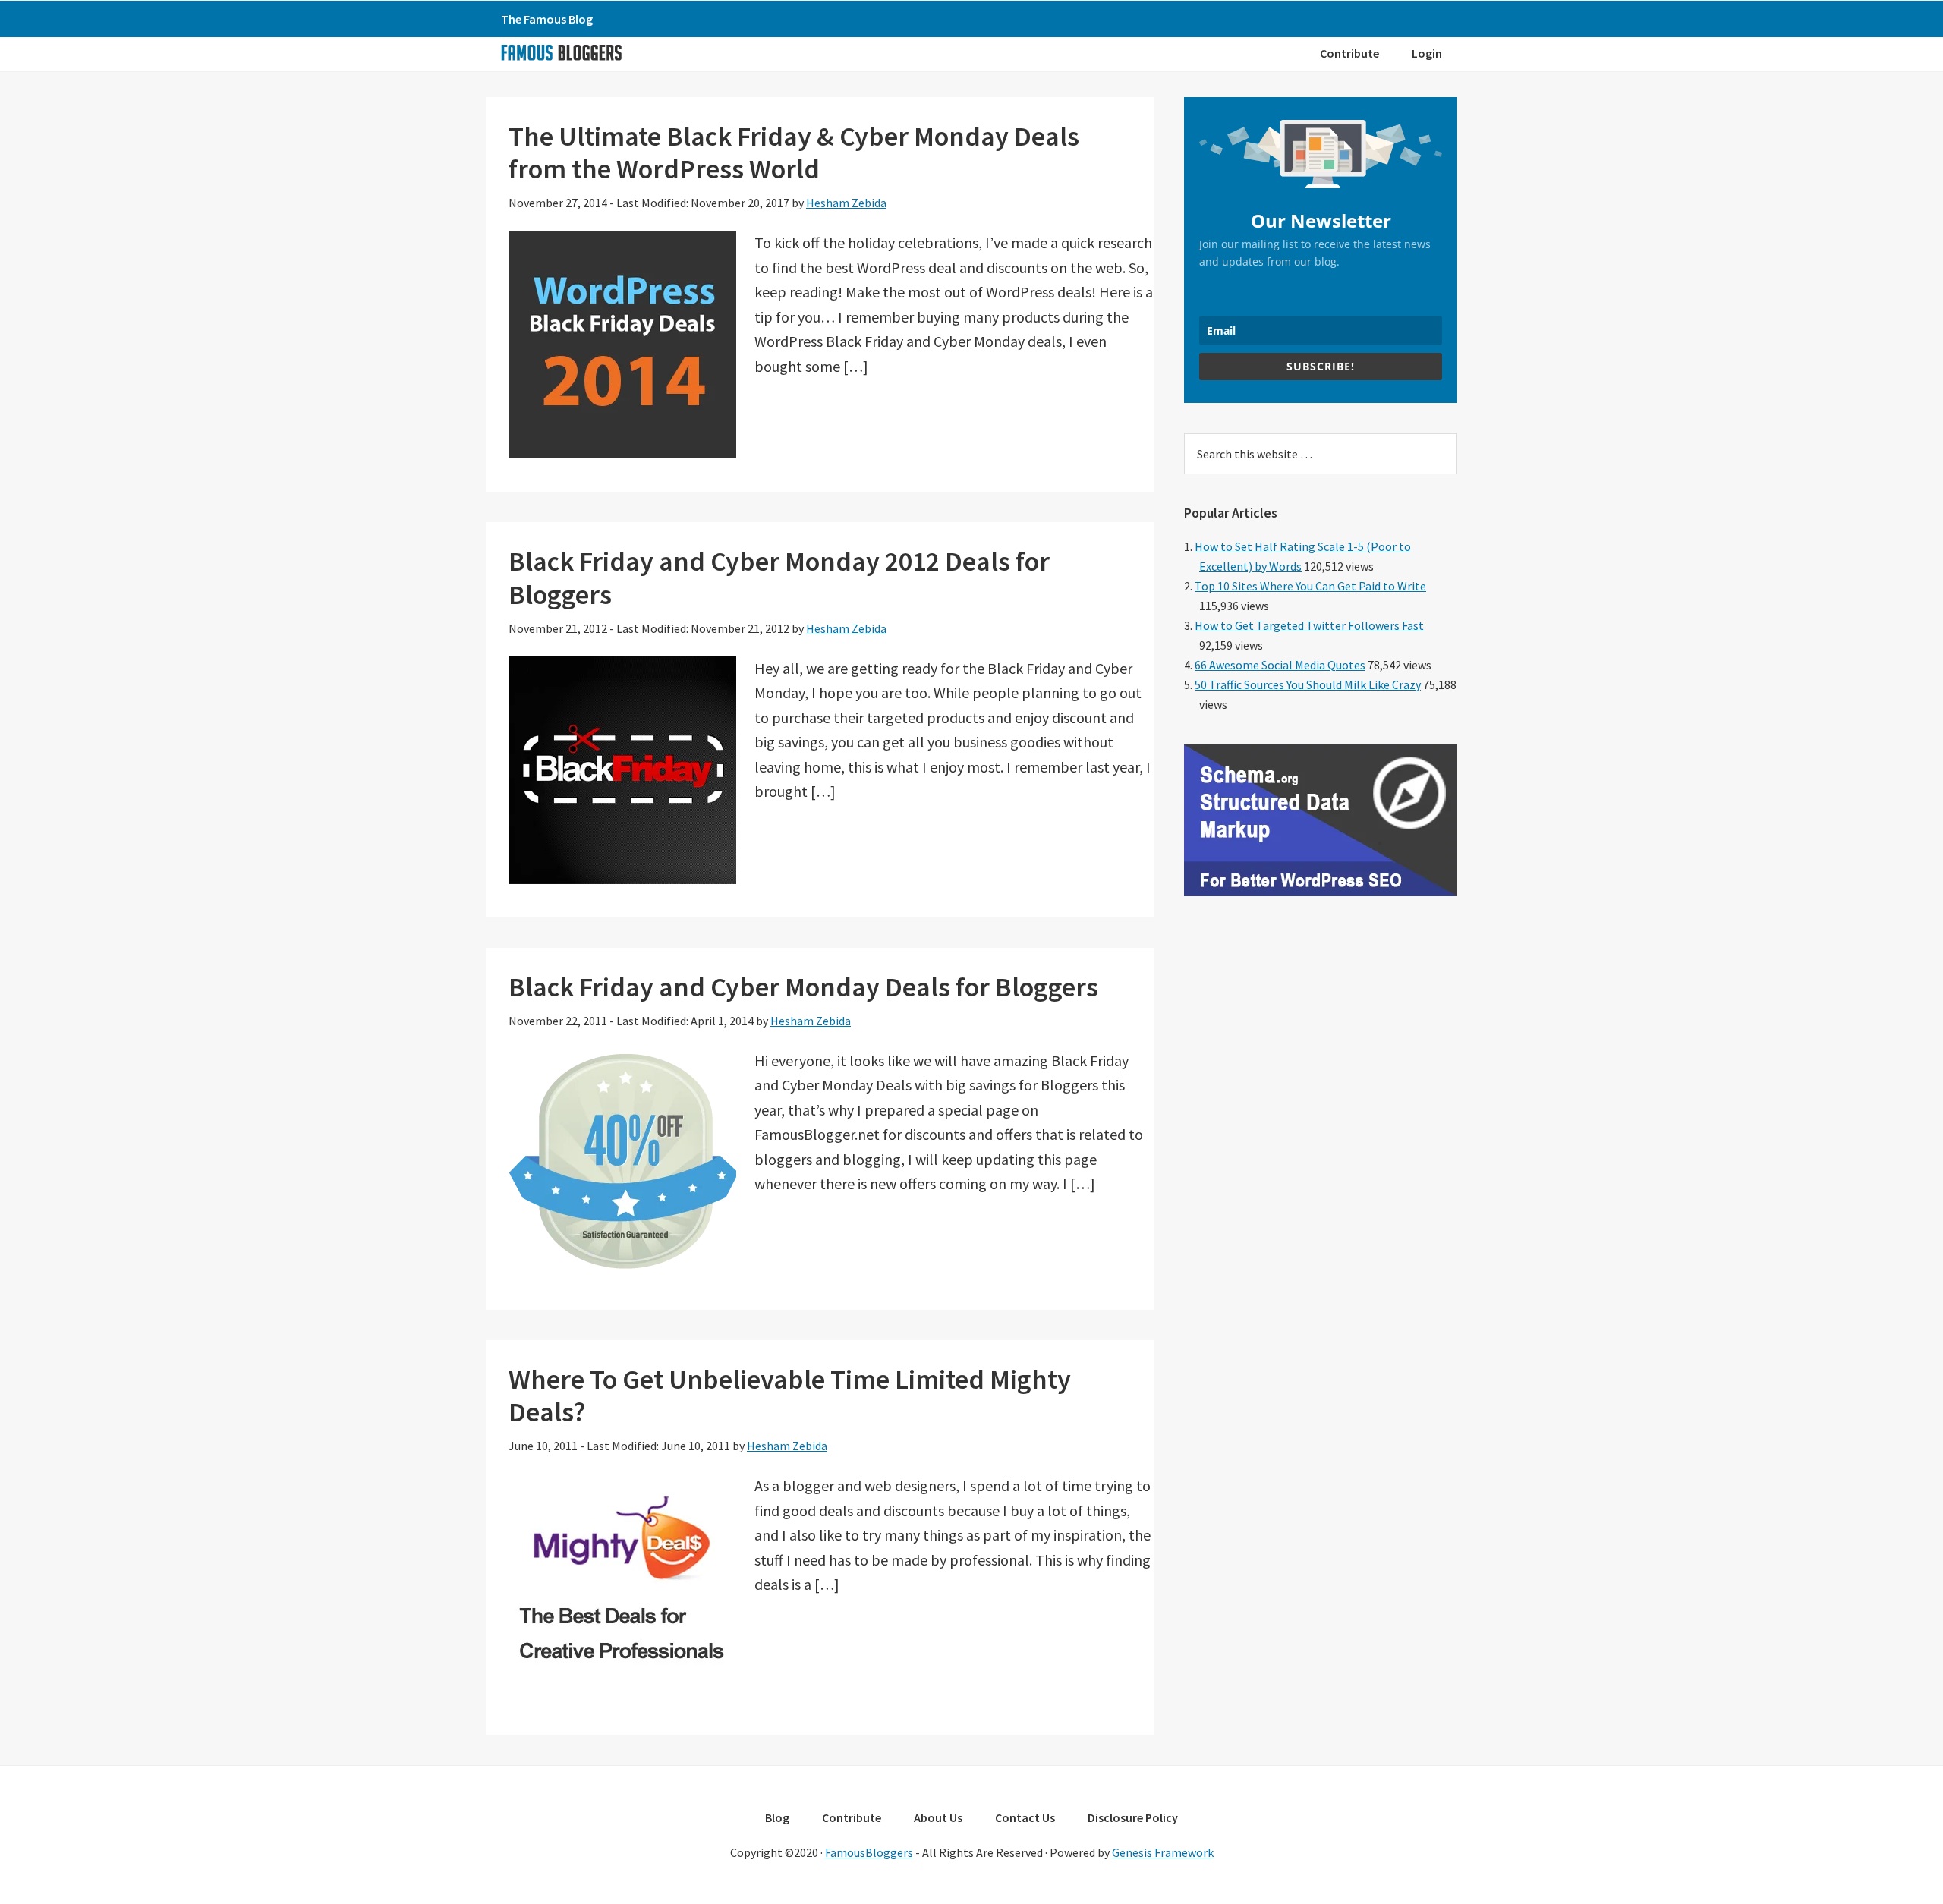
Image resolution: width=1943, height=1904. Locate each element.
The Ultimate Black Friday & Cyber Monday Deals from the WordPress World (794, 153)
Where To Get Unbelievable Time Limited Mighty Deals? (790, 1396)
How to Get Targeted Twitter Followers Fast (1309, 625)
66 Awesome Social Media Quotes (1280, 665)
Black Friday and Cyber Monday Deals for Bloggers (803, 987)
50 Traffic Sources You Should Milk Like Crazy (1308, 684)
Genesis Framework (1163, 1852)
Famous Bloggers (561, 52)
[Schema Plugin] (1321, 892)
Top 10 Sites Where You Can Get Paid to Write (1310, 586)
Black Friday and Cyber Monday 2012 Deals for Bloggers (779, 577)
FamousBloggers (869, 1852)
